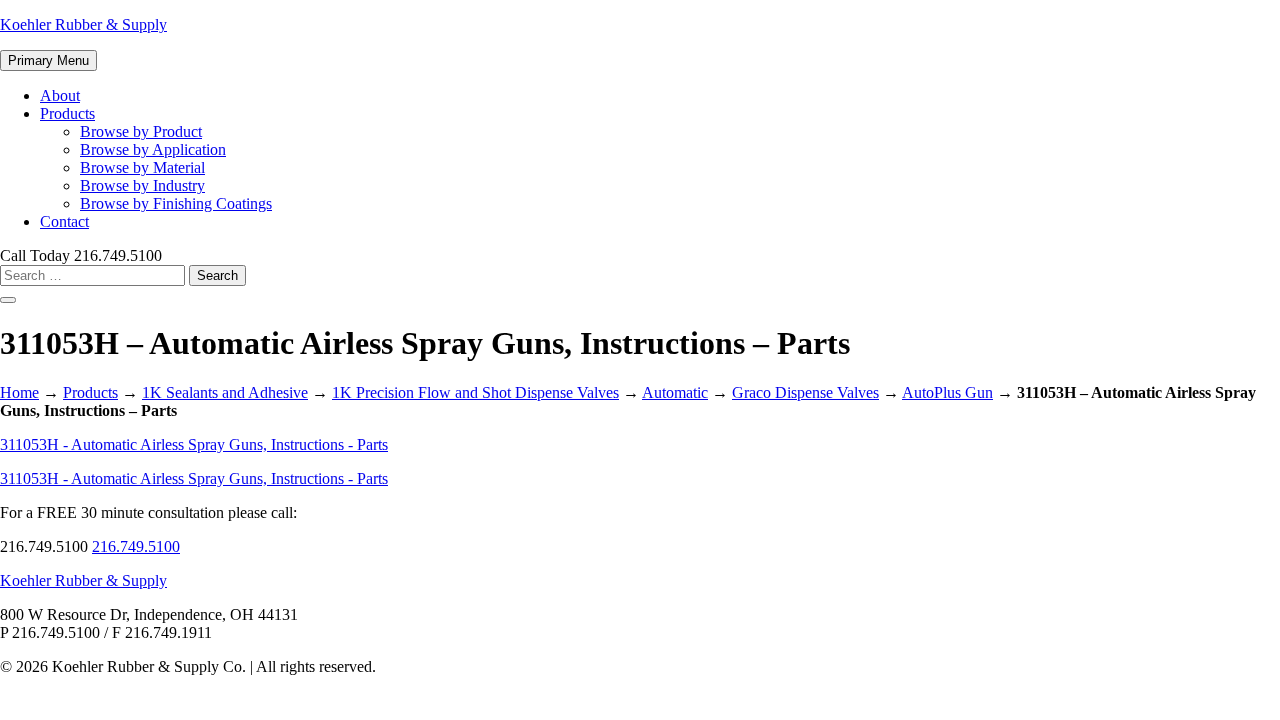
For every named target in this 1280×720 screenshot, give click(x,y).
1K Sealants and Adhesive (225, 392)
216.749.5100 (136, 546)
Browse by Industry (142, 185)
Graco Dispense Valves (805, 392)
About (60, 95)
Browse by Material (142, 167)
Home (19, 392)
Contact (64, 221)
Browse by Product (141, 131)
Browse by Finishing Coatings (176, 203)
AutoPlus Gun (947, 392)
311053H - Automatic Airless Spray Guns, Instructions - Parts (194, 444)
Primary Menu (48, 60)
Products (67, 113)
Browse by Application (153, 149)
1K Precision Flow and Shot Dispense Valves (475, 392)
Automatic (675, 392)
